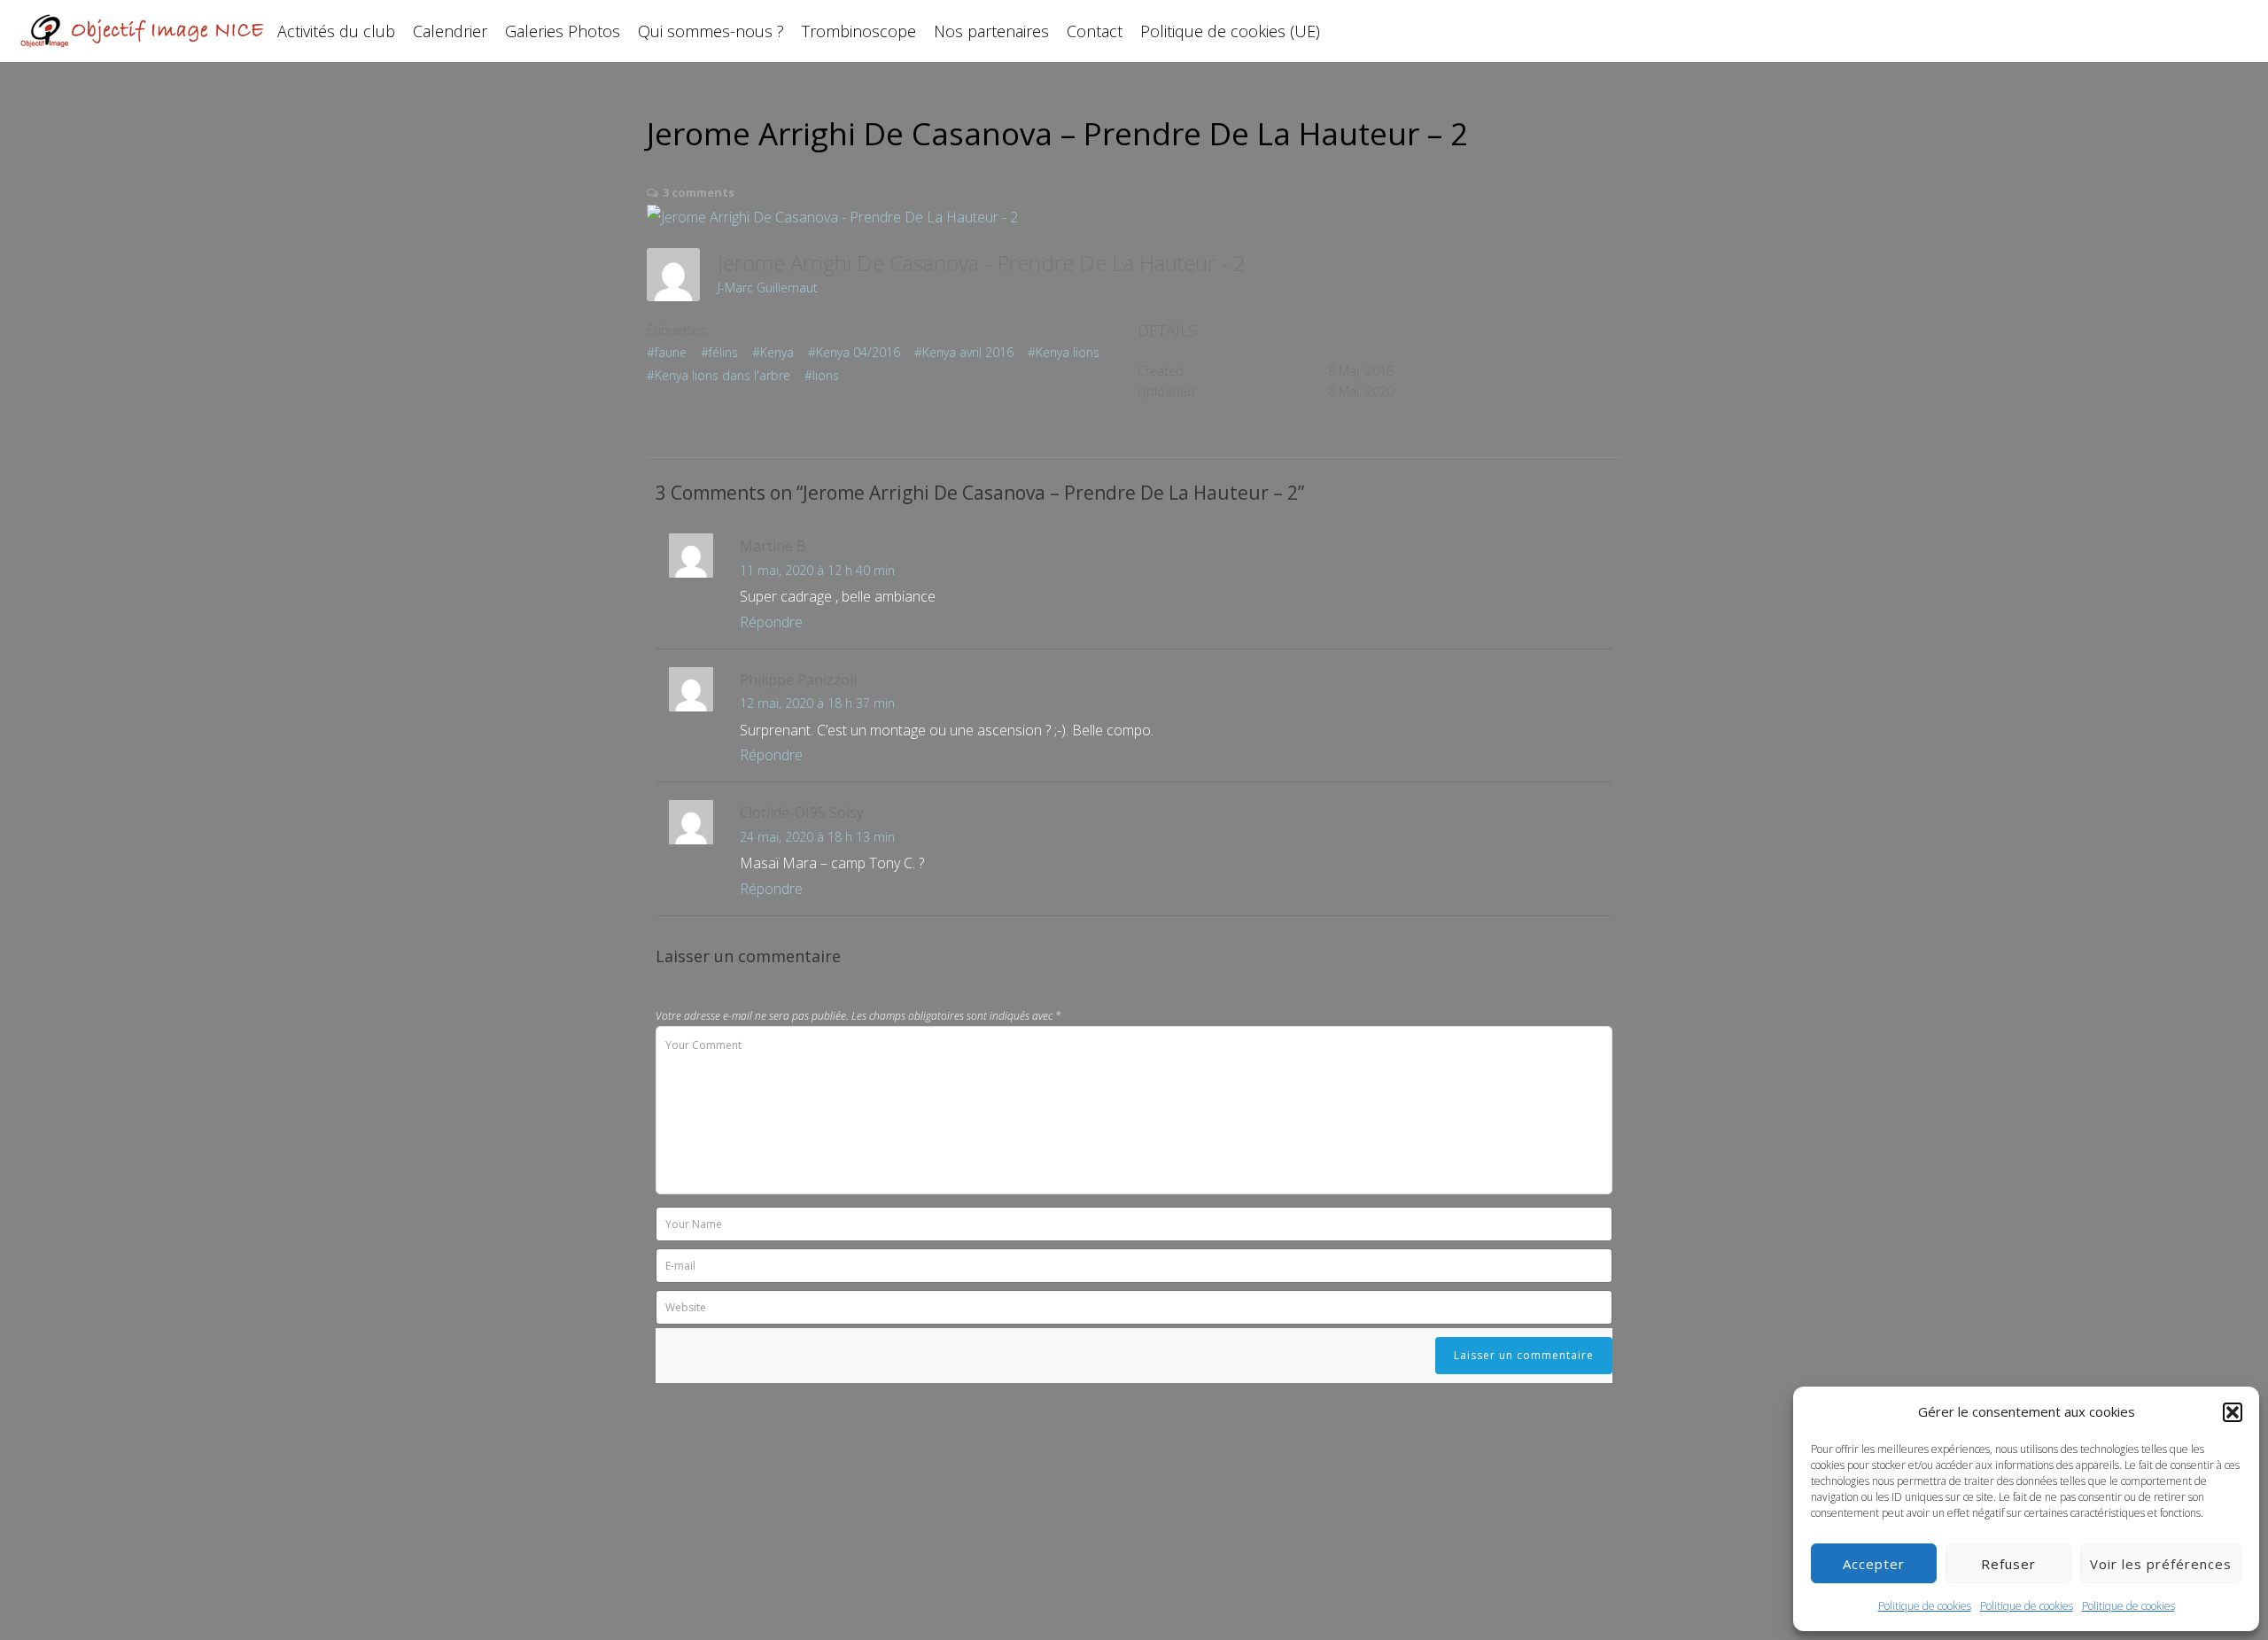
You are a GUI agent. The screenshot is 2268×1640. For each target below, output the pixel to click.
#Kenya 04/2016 (854, 352)
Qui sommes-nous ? (711, 31)
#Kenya (773, 352)
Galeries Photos (563, 31)
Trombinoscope (859, 31)
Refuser (2008, 1564)
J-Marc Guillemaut (768, 288)
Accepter (1874, 1564)
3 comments (699, 192)
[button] (2233, 1412)
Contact (1095, 31)
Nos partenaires (991, 31)
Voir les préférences (2161, 1564)
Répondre (771, 622)
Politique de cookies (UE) (1230, 31)
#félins (719, 352)
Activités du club (336, 31)
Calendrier (450, 31)
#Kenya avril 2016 (964, 352)
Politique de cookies (1925, 1606)
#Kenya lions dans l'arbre (718, 375)
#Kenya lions (1064, 352)
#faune (667, 352)
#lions (822, 375)
